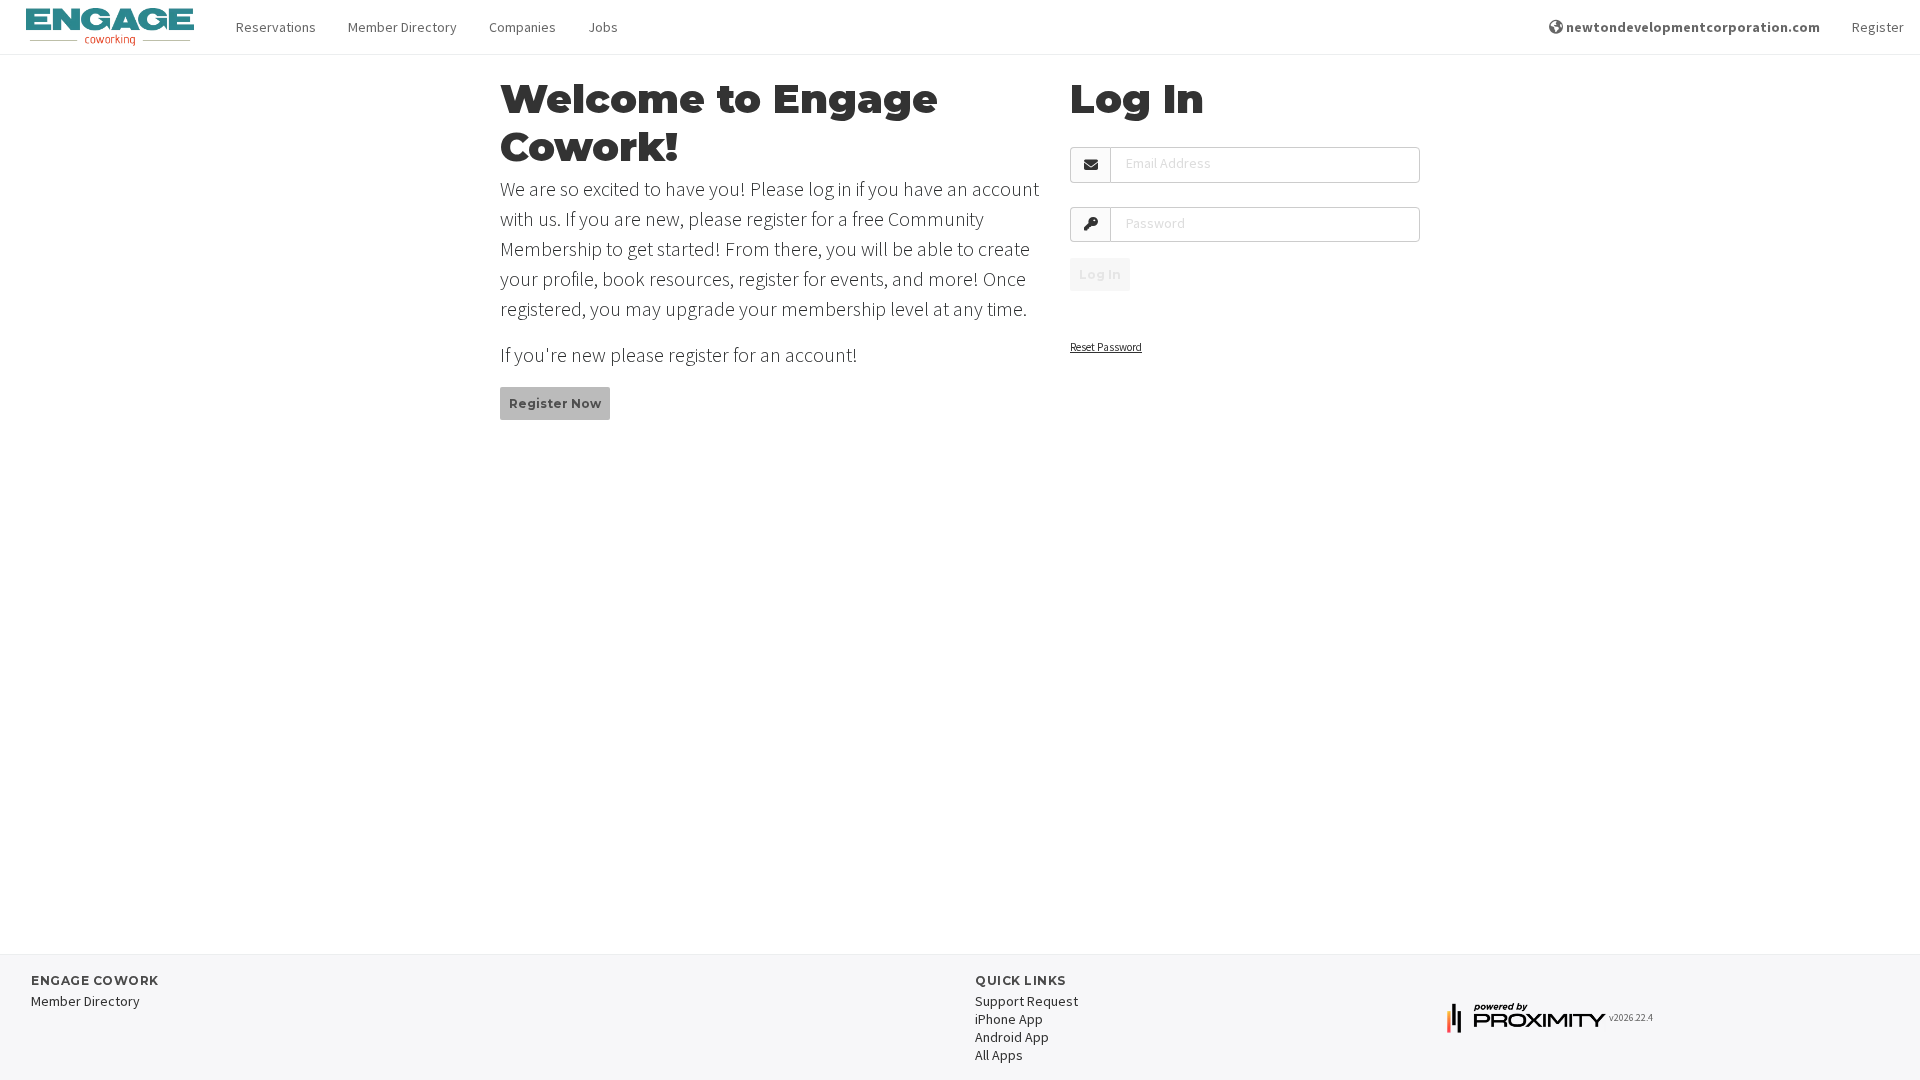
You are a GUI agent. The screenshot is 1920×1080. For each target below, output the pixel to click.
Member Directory (402, 27)
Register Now (555, 403)
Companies (522, 27)
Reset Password (1106, 347)
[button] (276, 27)
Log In (1100, 274)
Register (1878, 27)
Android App (1012, 1037)
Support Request (1026, 1001)
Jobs (603, 27)
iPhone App (1009, 1019)
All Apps (999, 1055)
